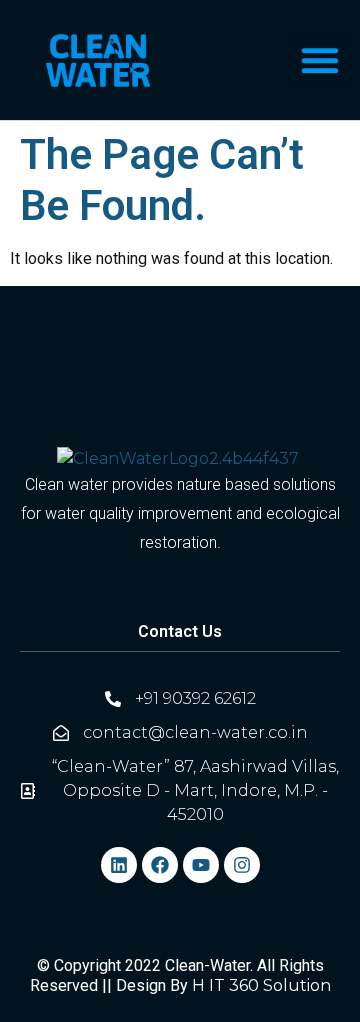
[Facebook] (160, 865)
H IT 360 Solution (261, 985)
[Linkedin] (119, 865)
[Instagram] (242, 865)
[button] (320, 60)
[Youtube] (201, 865)
